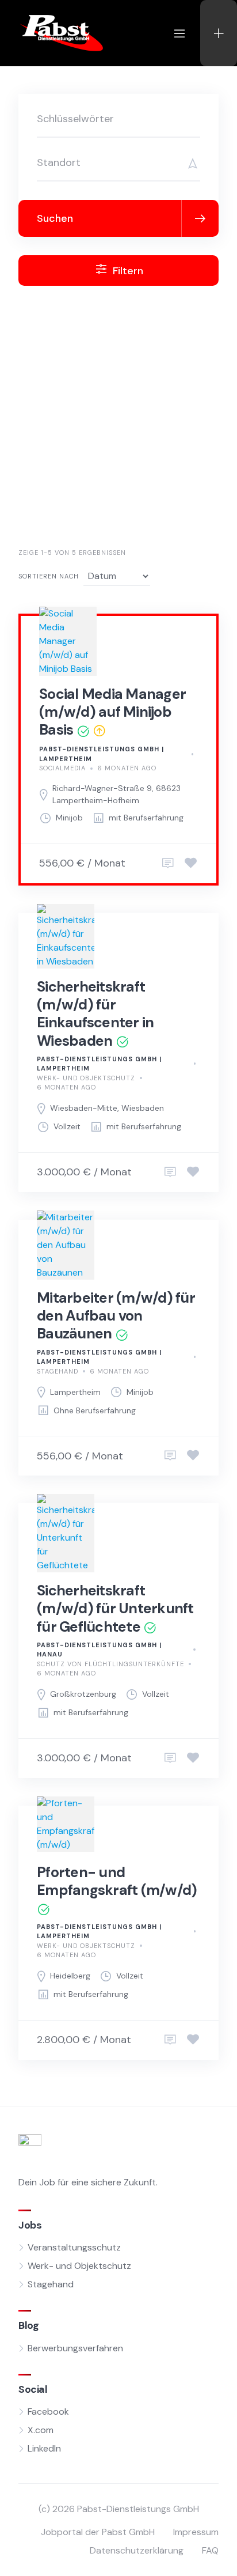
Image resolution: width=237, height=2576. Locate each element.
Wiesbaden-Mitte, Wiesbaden (107, 1108)
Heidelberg (70, 1976)
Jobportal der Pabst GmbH (98, 2532)
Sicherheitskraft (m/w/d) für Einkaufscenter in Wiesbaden (95, 1014)
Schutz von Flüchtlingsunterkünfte (110, 1664)
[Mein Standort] (189, 163)
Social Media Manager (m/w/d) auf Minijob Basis (112, 712)
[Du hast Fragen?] (168, 864)
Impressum (196, 2532)
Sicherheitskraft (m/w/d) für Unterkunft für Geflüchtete (115, 1609)
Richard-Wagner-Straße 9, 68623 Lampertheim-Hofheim (116, 794)
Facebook (48, 2412)
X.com (41, 2430)
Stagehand (58, 1371)
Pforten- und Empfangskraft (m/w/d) (117, 1881)
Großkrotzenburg (83, 1694)
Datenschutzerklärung (137, 2550)
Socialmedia (62, 768)
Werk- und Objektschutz (86, 1078)
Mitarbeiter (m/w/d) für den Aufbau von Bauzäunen (116, 1316)
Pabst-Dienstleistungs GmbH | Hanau (99, 1650)
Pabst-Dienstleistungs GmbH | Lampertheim (102, 754)
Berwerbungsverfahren (75, 2348)
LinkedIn (44, 2448)
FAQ (210, 2550)
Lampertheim (75, 1392)
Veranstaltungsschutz (74, 2247)
